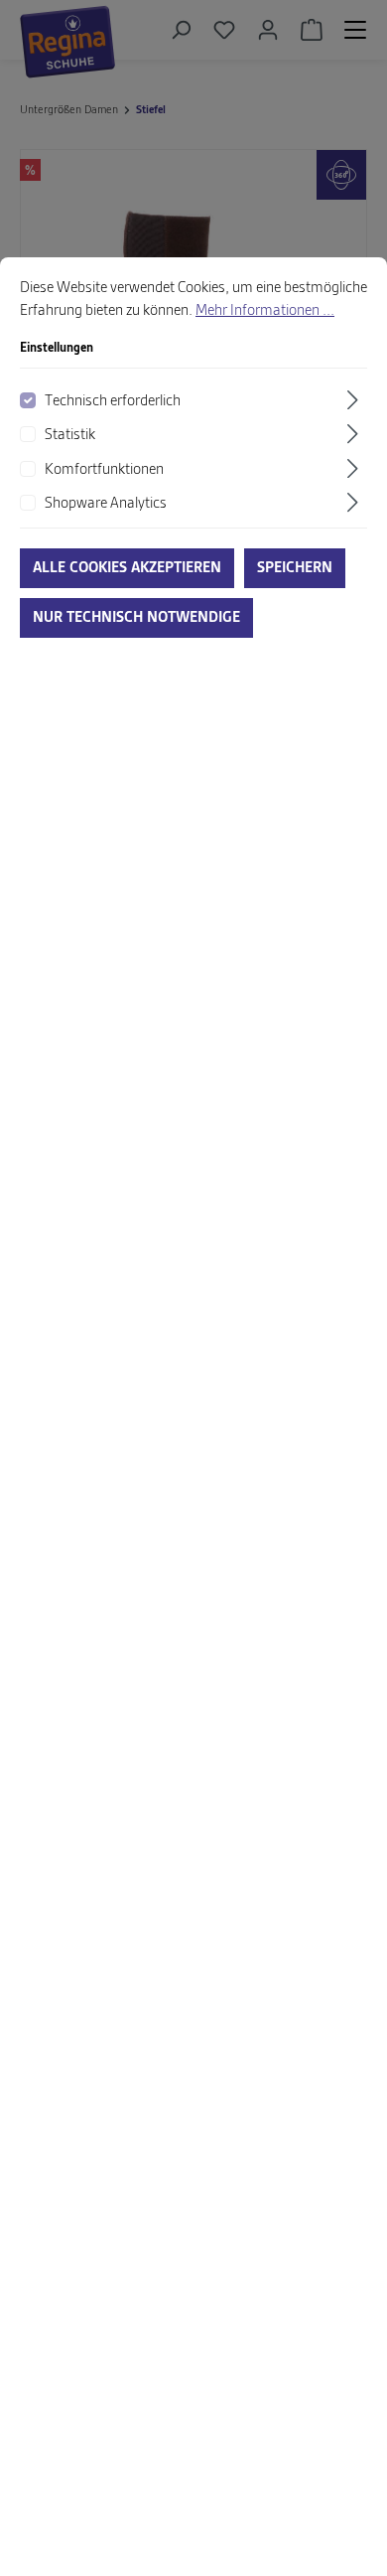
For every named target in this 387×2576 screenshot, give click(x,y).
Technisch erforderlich (113, 401)
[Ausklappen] (355, 400)
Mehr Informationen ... (265, 311)
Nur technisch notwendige (136, 618)
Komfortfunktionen (104, 470)
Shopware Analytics (106, 504)
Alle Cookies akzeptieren (127, 568)
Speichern (295, 568)
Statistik (70, 435)
